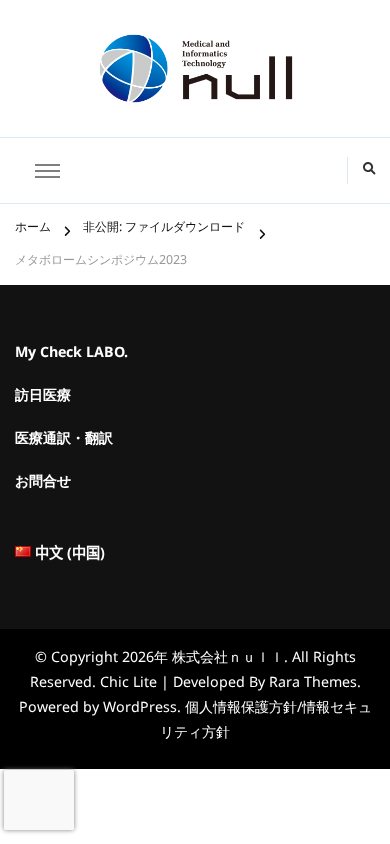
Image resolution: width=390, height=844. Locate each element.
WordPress (140, 710)
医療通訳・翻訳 (64, 442)
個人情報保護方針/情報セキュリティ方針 (266, 723)
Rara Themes (313, 685)
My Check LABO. (71, 356)
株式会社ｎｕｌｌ (228, 660)
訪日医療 (43, 399)
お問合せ (43, 485)
